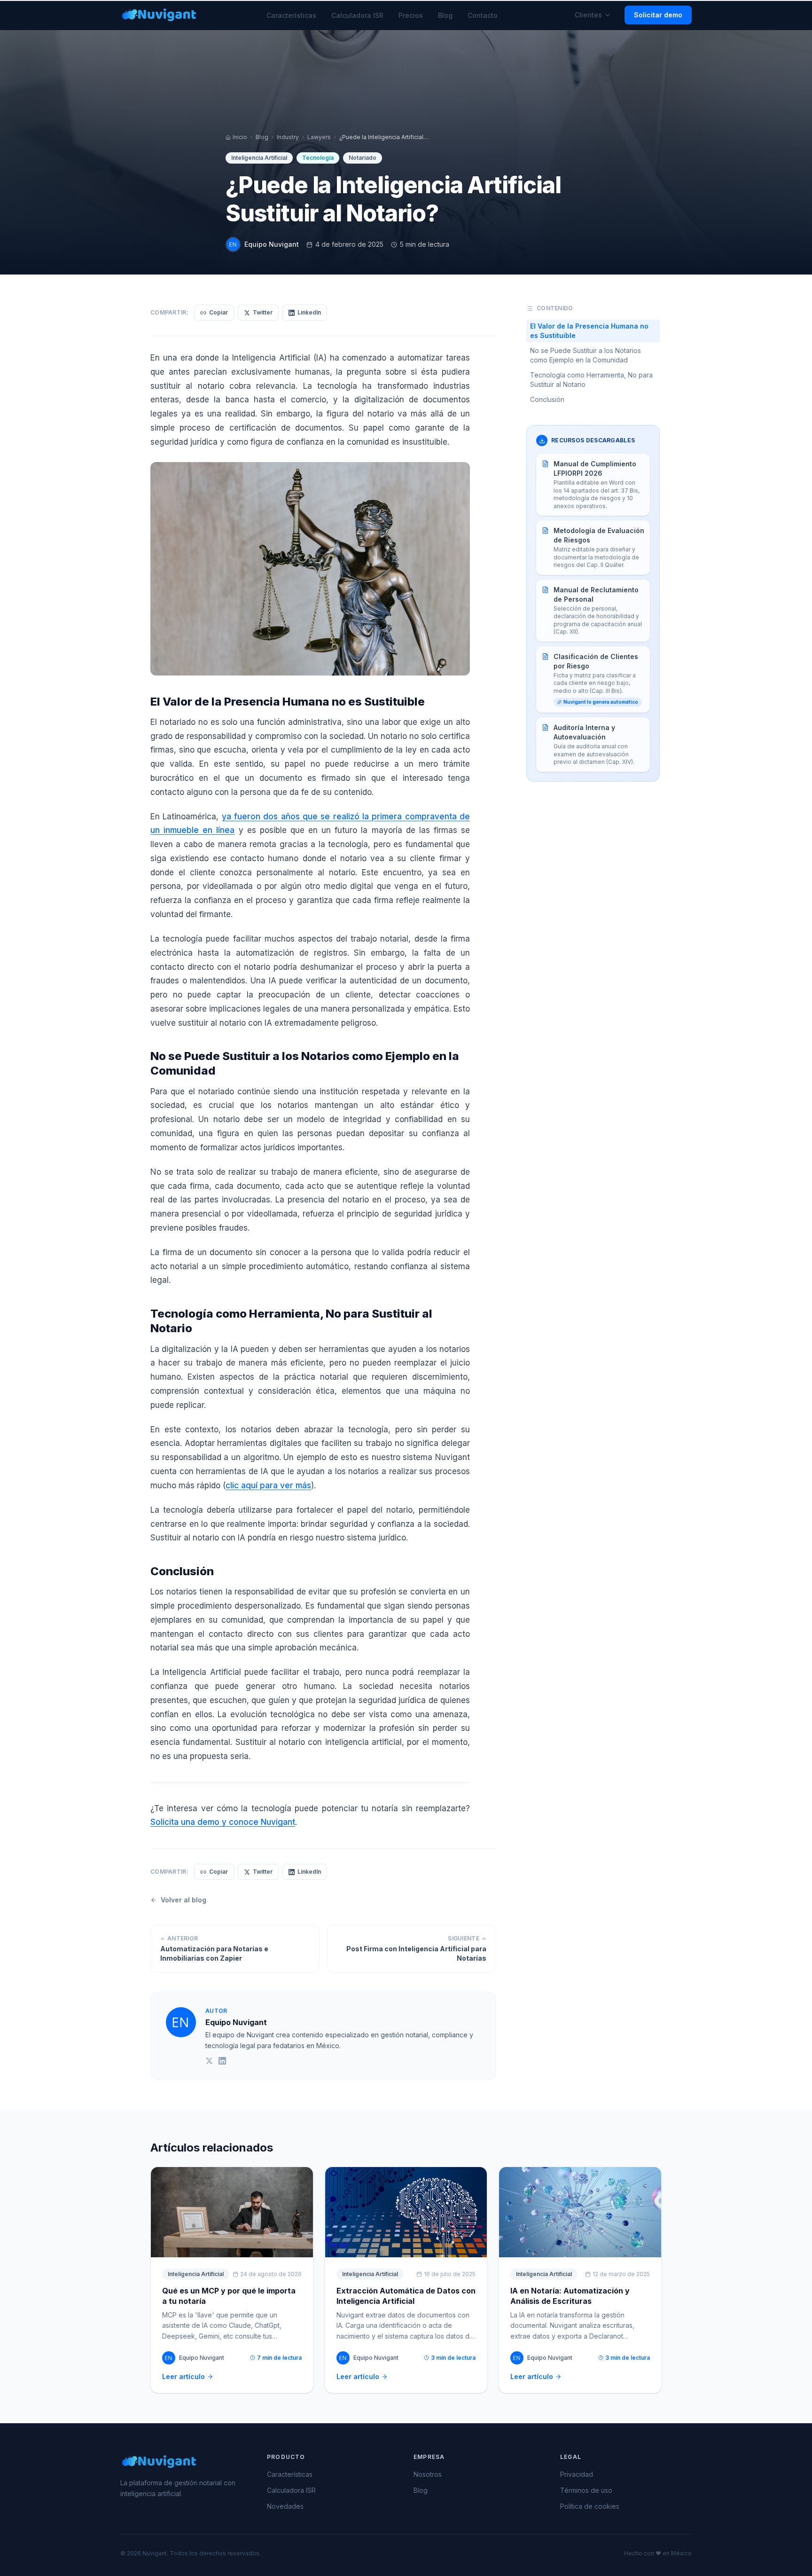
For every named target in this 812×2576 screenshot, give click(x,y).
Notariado (363, 158)
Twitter (263, 312)
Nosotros (428, 2474)
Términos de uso (586, 2490)
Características (291, 15)
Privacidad (577, 2474)
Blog (445, 15)
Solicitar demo (658, 15)
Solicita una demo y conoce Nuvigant (223, 1822)
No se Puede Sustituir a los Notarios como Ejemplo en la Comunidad (586, 355)
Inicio (240, 137)
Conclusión (547, 399)
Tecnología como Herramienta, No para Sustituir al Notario (591, 380)
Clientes (588, 15)
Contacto (483, 15)
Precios (411, 15)
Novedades (285, 2506)
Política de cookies (590, 2506)
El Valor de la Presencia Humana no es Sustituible (589, 331)
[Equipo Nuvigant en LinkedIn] (222, 2061)
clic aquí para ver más (268, 1485)
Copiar (219, 312)
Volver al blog (183, 1900)
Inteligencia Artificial (259, 158)
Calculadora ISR (357, 15)
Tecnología (318, 158)
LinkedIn (309, 312)
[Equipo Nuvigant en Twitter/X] (209, 2061)
